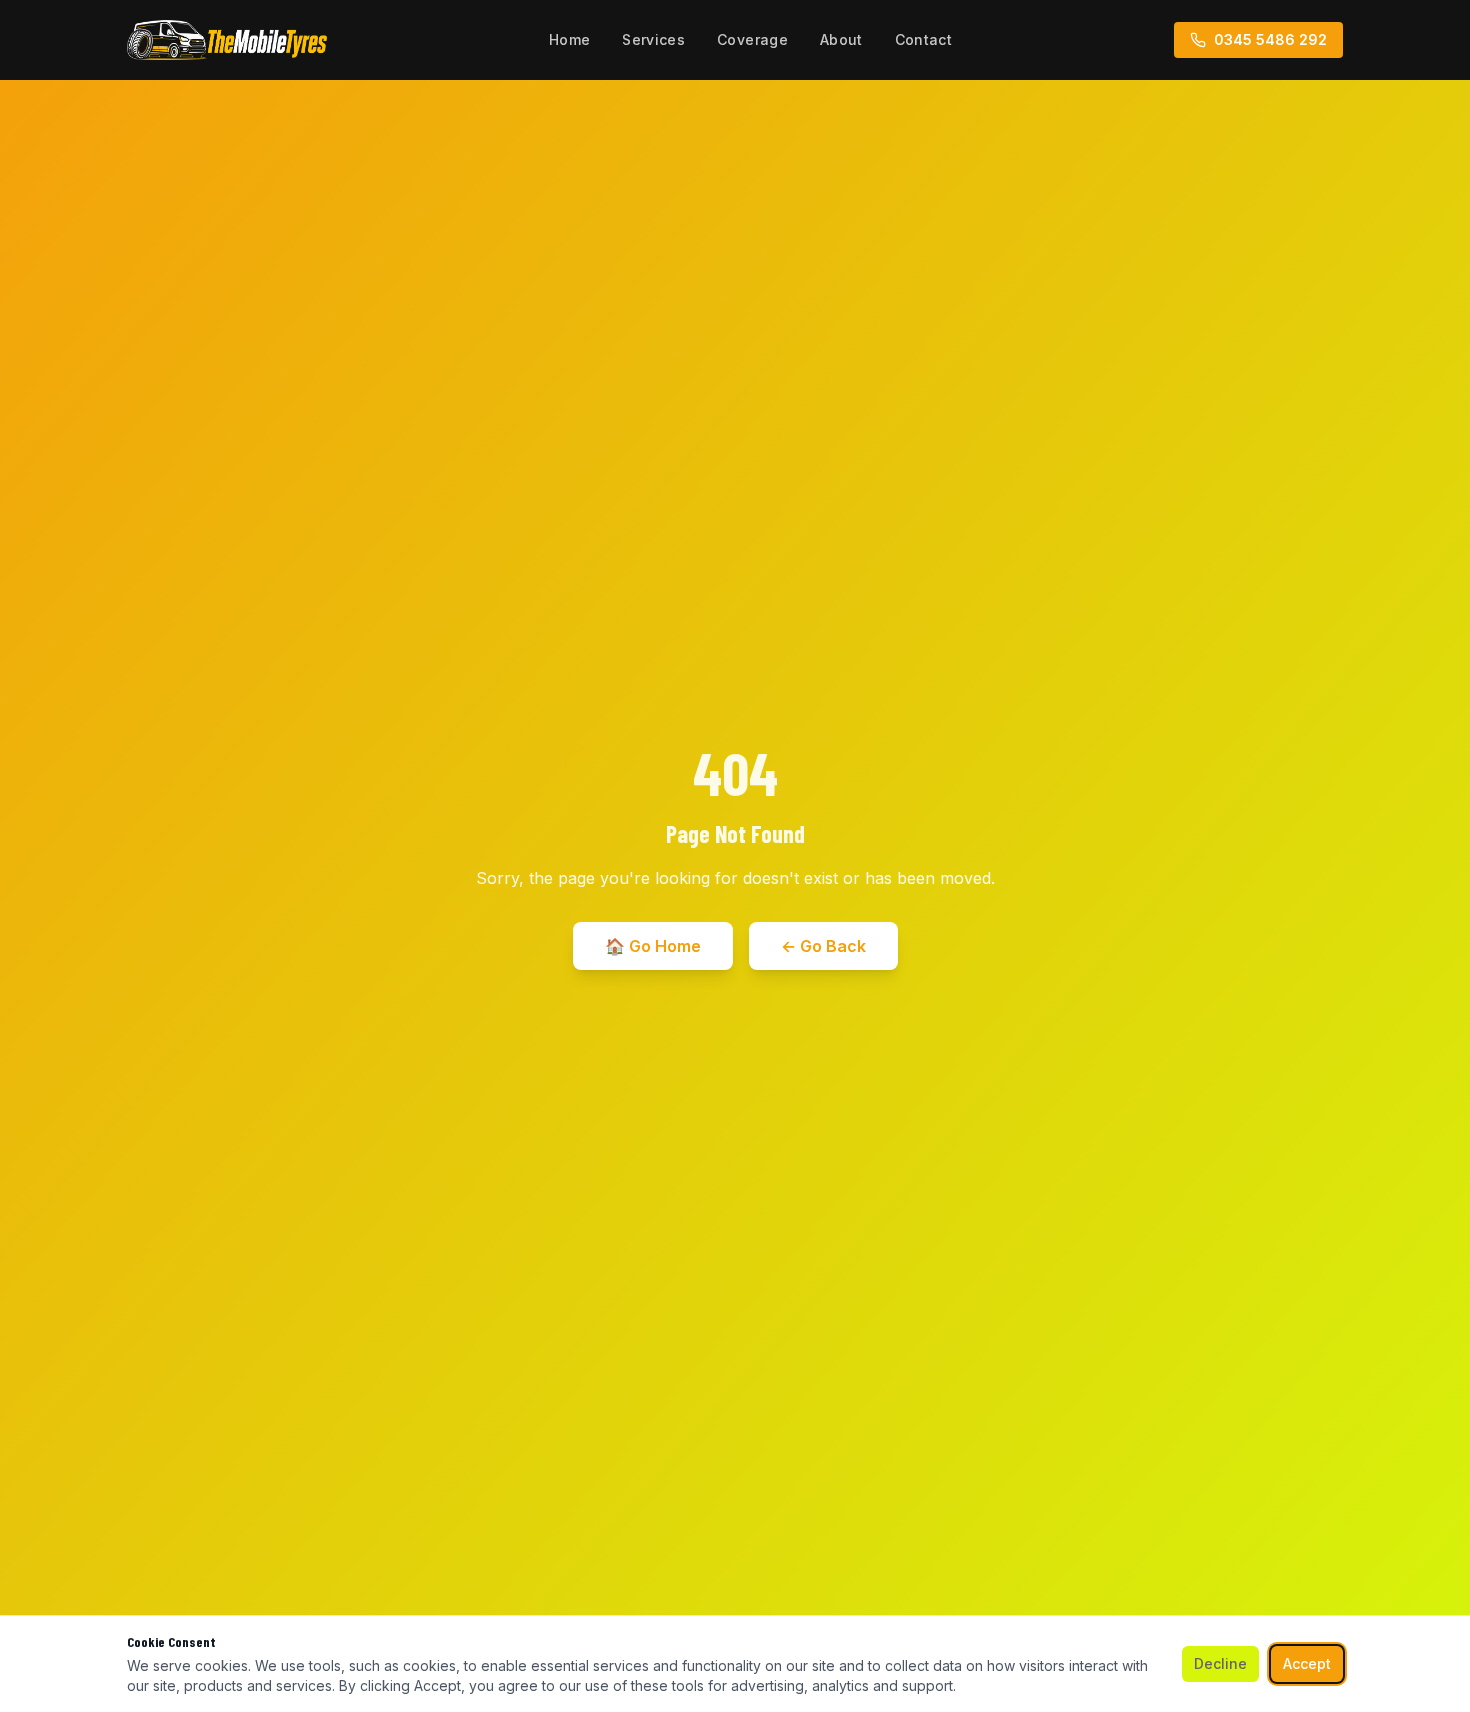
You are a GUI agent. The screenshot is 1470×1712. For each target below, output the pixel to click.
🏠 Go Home (653, 946)
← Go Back (823, 946)
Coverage (752, 39)
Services (653, 39)
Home (569, 39)
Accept (1307, 1663)
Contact (923, 39)
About (841, 39)
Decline (1220, 1663)
